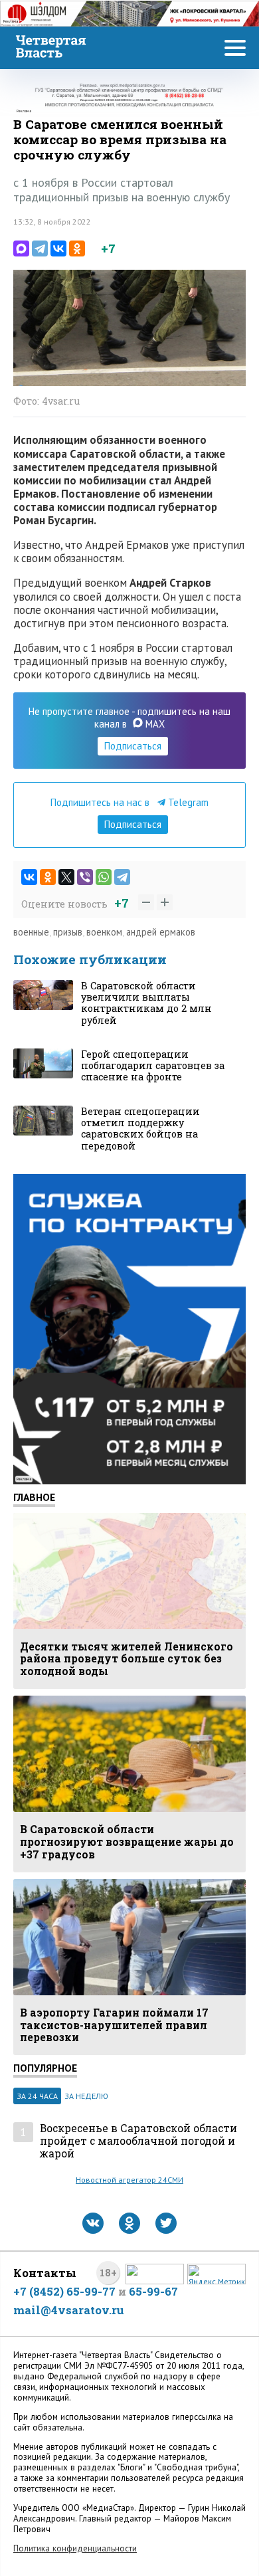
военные (31, 932)
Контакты (45, 2273)
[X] (66, 877)
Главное (34, 1497)
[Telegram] (40, 248)
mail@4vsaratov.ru (69, 2310)
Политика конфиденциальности (75, 2548)
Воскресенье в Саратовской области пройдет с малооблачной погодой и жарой (138, 2141)
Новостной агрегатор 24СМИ (129, 2180)
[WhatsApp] (104, 877)
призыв (68, 932)
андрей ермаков (161, 932)
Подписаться (133, 746)
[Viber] (85, 877)
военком (104, 932)
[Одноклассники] (77, 248)
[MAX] (21, 248)
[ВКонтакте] (58, 248)
